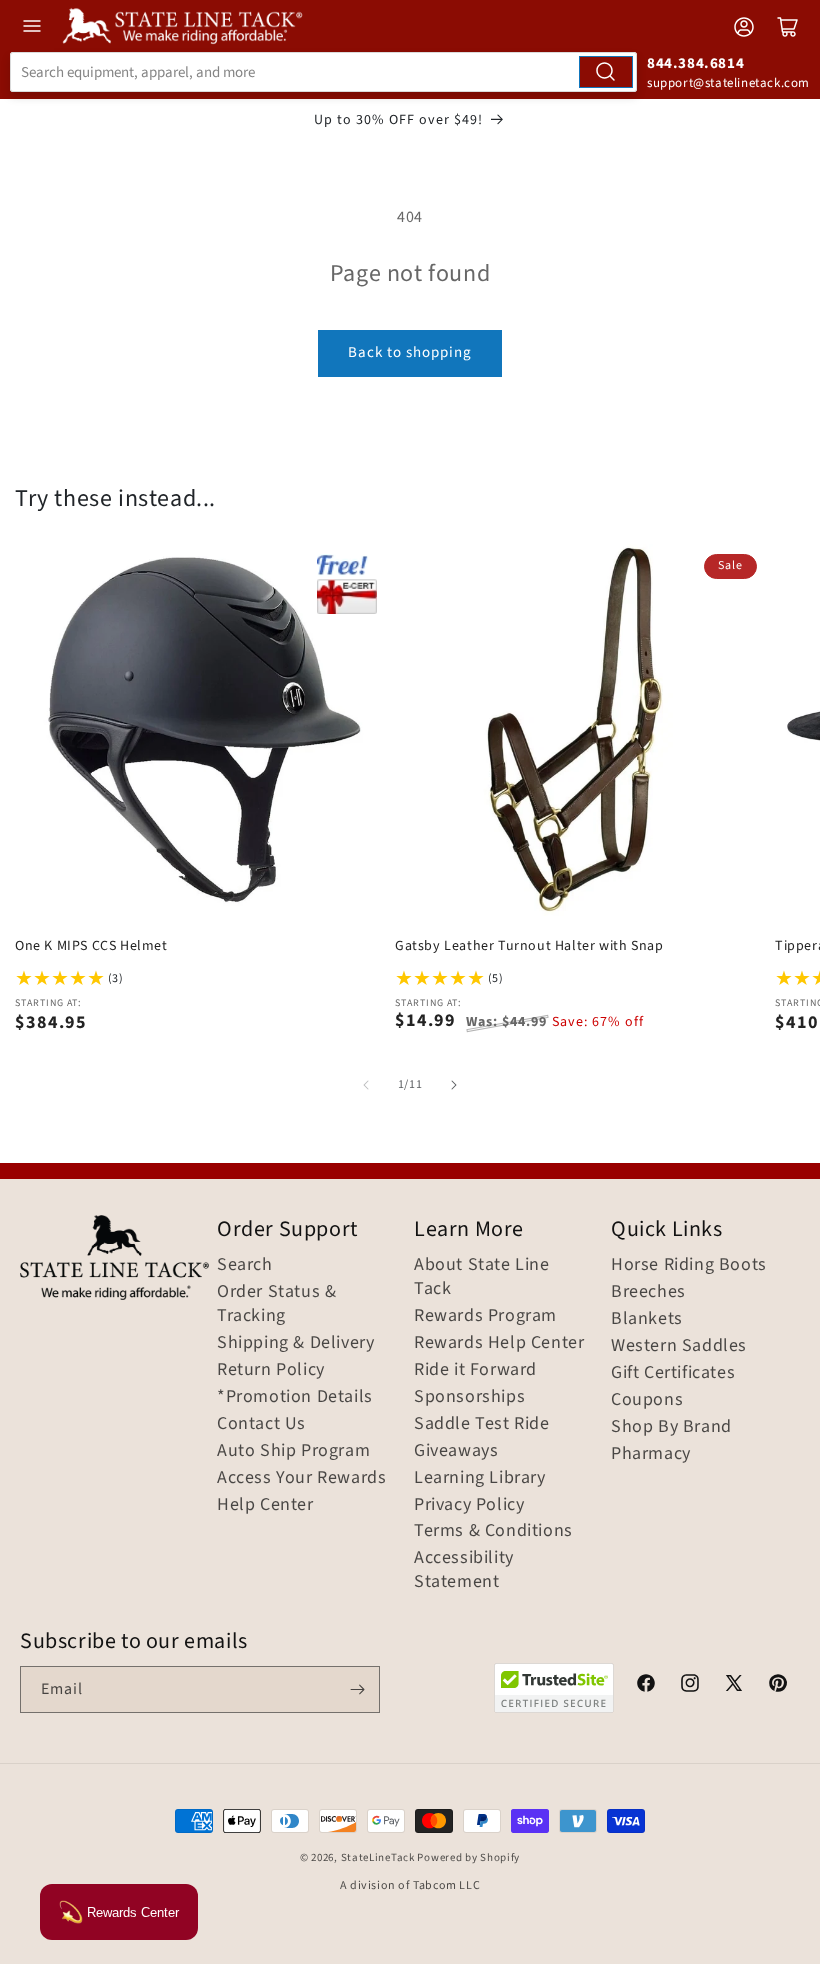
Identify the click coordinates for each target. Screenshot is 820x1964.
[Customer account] (744, 27)
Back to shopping (410, 352)
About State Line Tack (482, 1277)
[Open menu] (32, 26)
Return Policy (271, 1370)
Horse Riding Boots (689, 1265)
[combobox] (323, 72)
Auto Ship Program (293, 1451)
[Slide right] (454, 1085)
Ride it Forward (475, 1370)
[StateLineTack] (182, 26)
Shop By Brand (671, 1427)
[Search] (606, 72)
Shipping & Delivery (295, 1343)
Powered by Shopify (468, 1857)
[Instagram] (690, 1686)
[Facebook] (646, 1686)
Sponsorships (469, 1397)
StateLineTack (378, 1857)
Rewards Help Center (499, 1343)
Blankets (647, 1319)
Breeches (648, 1292)
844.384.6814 (695, 63)
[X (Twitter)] (734, 1686)
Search (245, 1265)
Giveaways (456, 1451)
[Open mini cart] (788, 27)
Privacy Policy (469, 1505)
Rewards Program (485, 1316)
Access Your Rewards (301, 1478)
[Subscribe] (357, 1689)
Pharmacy (651, 1454)
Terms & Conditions (493, 1531)
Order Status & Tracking (276, 1304)
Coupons (647, 1400)
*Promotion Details (295, 1397)
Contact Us (261, 1424)
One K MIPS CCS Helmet (91, 946)
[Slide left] (366, 1085)
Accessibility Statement (464, 1570)
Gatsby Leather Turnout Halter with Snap (529, 946)
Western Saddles (679, 1346)
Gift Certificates (673, 1373)
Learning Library (480, 1478)
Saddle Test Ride (482, 1424)
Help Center (265, 1505)
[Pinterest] (778, 1686)
